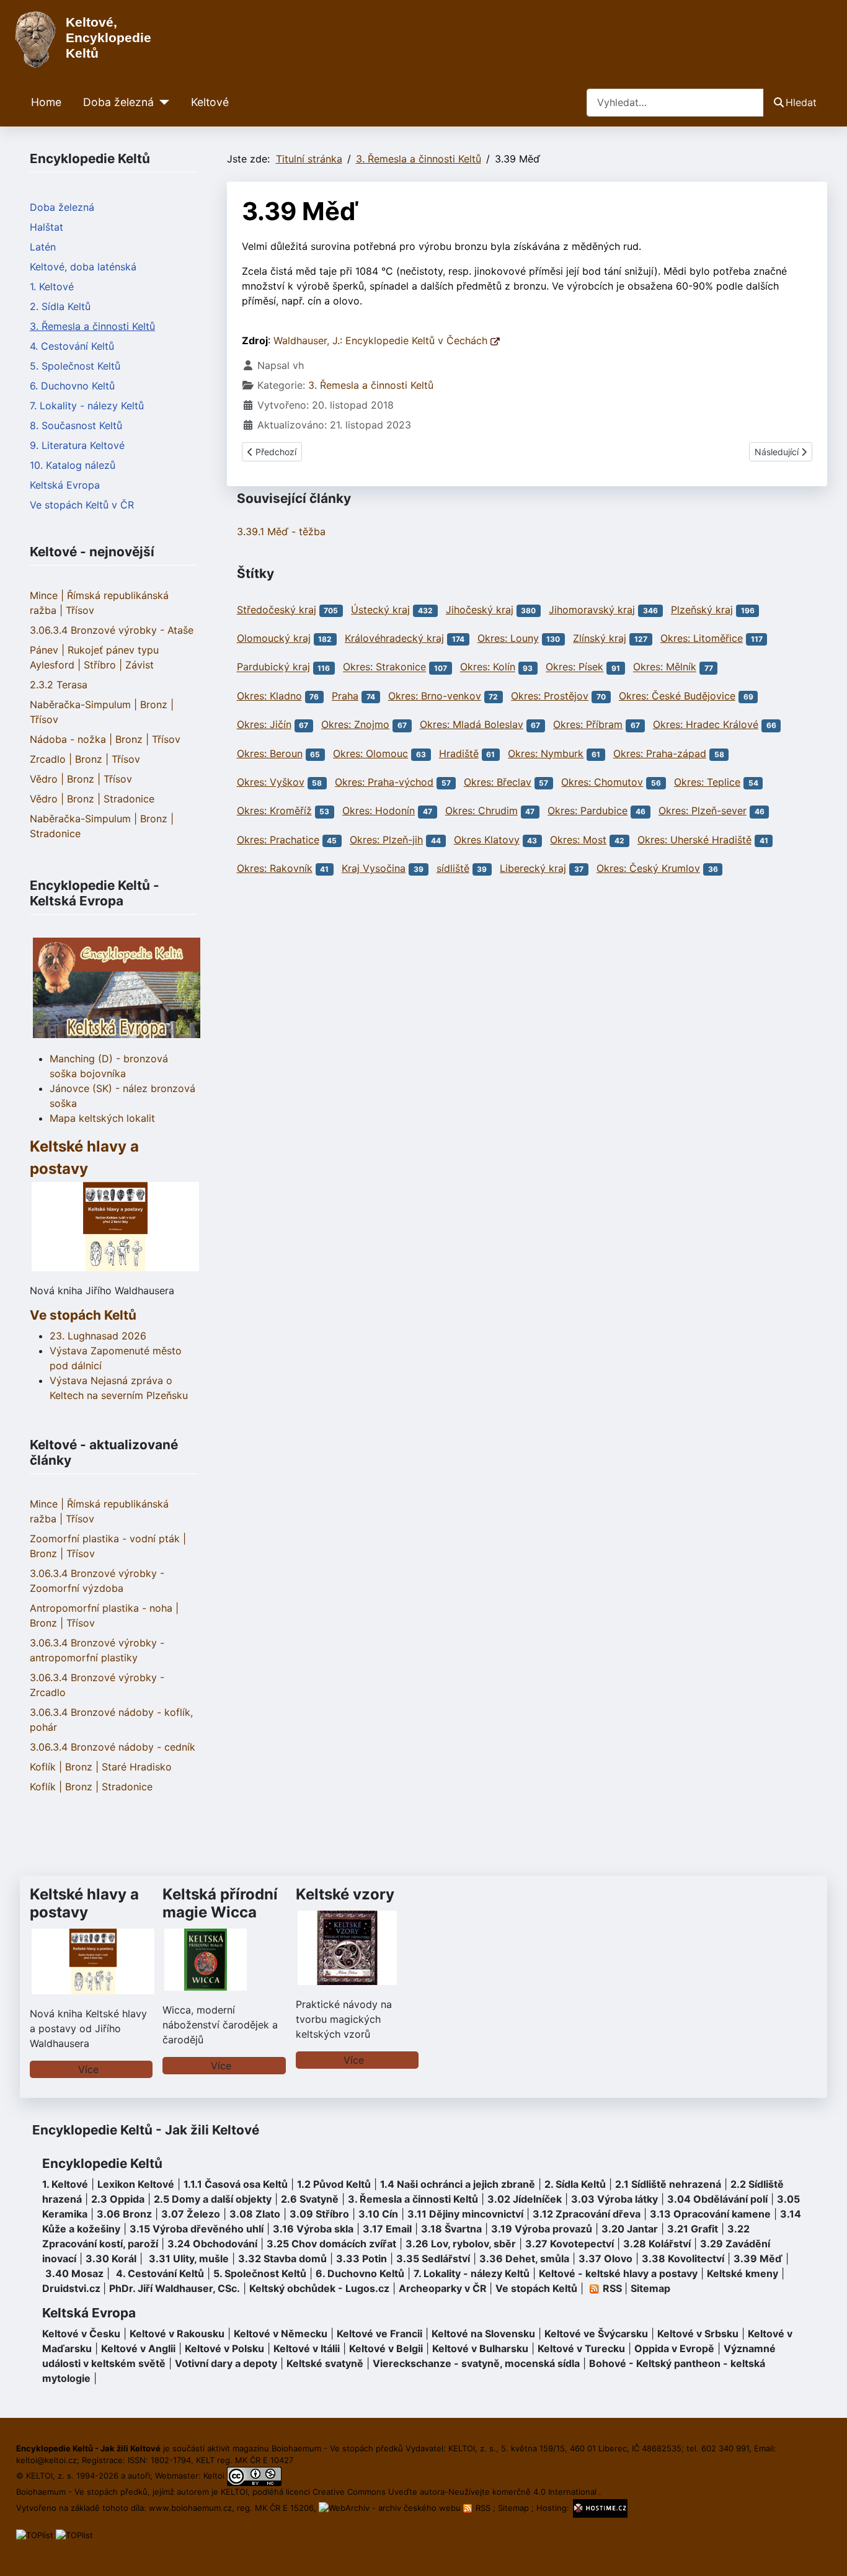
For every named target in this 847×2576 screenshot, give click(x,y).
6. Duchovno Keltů (72, 386)
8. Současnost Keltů (76, 425)
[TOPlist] (35, 2534)
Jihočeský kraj (480, 610)
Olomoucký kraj (274, 638)
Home (46, 102)
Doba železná (118, 102)
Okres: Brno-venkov (435, 696)
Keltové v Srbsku (698, 2334)
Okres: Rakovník (275, 868)
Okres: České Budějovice (677, 696)
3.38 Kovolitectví (683, 2258)
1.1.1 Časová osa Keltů (236, 2184)
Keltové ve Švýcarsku (596, 2334)
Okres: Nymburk (546, 753)
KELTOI (234, 2492)
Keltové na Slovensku (483, 2334)
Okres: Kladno (269, 696)
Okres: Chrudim (481, 811)
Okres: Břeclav (498, 782)
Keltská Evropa (65, 485)
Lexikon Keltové (136, 2184)
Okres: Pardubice (588, 811)
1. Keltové (52, 286)
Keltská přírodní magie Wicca (220, 1903)
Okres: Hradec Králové (706, 724)
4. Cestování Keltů (72, 346)
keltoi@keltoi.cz (47, 2460)
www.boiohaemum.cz (190, 2508)
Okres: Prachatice (278, 840)
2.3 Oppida (118, 2199)
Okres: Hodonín (379, 811)
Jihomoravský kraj (592, 610)
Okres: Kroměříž (274, 811)
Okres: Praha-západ (660, 753)
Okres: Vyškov (271, 782)
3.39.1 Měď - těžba (281, 531)
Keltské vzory (345, 1894)
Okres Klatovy (487, 840)
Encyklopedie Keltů (102, 2163)
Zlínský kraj (600, 638)
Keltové (210, 102)
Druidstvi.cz (71, 2288)
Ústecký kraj (380, 610)
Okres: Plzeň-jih (386, 840)
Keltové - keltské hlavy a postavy (618, 2273)
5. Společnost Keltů (75, 366)
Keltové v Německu (281, 2334)
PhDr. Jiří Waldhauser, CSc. (175, 2288)
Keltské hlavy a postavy (84, 1903)
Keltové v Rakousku (177, 2334)
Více (88, 2069)
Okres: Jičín (264, 724)
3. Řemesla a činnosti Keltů (92, 326)
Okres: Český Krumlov (648, 868)
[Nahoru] (825, 2553)
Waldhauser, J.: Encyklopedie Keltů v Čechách (382, 340)
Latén (43, 247)
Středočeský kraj (277, 610)
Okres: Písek (574, 667)
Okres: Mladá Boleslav (472, 724)
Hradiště (459, 753)
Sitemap (650, 2288)
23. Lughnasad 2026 (98, 1336)
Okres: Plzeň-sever (703, 811)
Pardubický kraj (273, 667)
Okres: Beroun (270, 753)
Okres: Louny (508, 638)
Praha (345, 696)
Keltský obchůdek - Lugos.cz (319, 2288)
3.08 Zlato (255, 2214)
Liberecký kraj (533, 868)
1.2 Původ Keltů (334, 2184)
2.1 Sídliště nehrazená (668, 2184)
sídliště (453, 868)
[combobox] (675, 103)
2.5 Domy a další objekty (213, 2199)
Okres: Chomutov (602, 782)
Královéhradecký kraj (394, 638)
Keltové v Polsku (224, 2348)
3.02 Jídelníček (525, 2199)
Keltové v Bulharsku (480, 2348)
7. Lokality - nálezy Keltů (87, 406)
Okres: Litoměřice (702, 638)
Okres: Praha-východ (384, 782)
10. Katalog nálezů (73, 465)
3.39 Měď (758, 2258)
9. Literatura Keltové (77, 445)
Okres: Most (578, 840)
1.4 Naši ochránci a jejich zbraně (458, 2184)
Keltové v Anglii (138, 2348)
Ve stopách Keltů (83, 1315)
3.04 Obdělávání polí (717, 2199)
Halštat (47, 227)
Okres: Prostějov (550, 696)
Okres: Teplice (707, 782)
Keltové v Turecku (581, 2348)
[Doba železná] (162, 102)
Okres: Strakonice (384, 667)
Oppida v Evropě (674, 2348)
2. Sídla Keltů (60, 306)
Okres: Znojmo (355, 724)
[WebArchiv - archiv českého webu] (391, 2508)
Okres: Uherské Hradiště (694, 840)
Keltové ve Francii (379, 2334)
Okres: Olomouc (370, 753)
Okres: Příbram (588, 724)
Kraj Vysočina (374, 868)
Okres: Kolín (488, 667)
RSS (483, 2508)
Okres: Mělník (665, 667)
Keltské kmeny (743, 2273)
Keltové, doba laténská (83, 267)
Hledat (801, 102)
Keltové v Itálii (307, 2348)
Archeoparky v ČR (443, 2288)
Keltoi (214, 2476)
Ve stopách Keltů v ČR (82, 505)
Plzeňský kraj (702, 610)
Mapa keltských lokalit (102, 1118)
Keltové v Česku (81, 2334)
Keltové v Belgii (386, 2348)
